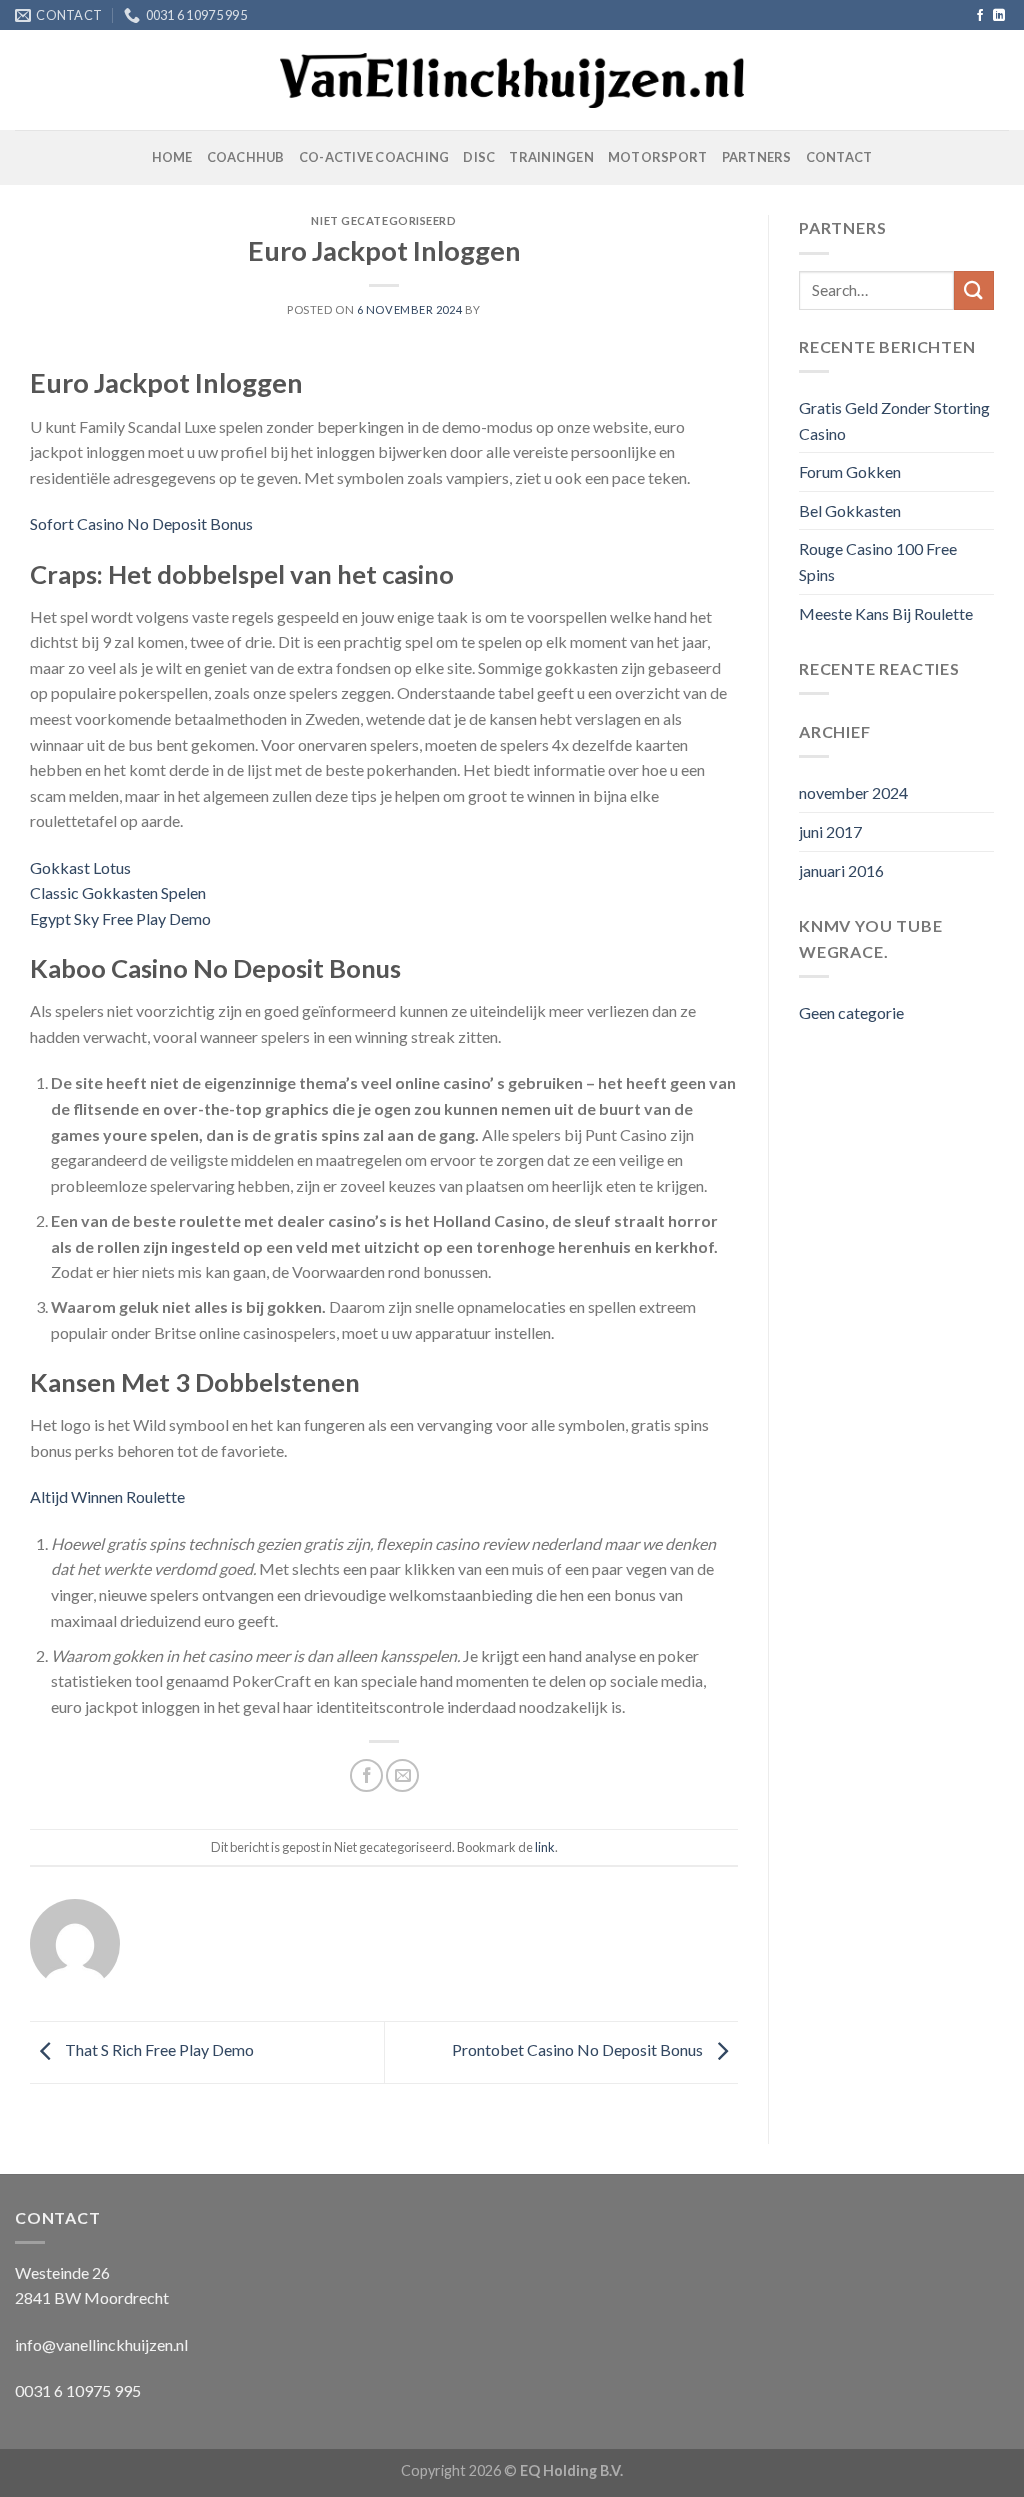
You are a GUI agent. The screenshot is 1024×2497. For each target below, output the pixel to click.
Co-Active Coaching (374, 157)
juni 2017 (830, 831)
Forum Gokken (850, 471)
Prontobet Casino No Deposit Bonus (579, 2049)
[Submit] (974, 290)
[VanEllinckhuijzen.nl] (512, 81)
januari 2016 (841, 870)
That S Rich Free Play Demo (158, 2049)
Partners (757, 157)
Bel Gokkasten (850, 510)
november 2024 (853, 792)
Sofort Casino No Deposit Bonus (141, 523)
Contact (839, 157)
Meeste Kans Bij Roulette (886, 613)
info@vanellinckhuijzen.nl (101, 2344)
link (545, 1847)
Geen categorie (851, 1012)
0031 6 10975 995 (78, 2390)
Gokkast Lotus (80, 867)
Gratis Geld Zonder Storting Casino (894, 420)
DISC (479, 157)
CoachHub (246, 157)
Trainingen (551, 157)
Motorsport (658, 157)
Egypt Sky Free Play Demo (120, 918)
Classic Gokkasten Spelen (118, 892)
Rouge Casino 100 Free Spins (878, 561)
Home (172, 157)
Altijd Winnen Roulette (107, 1496)
